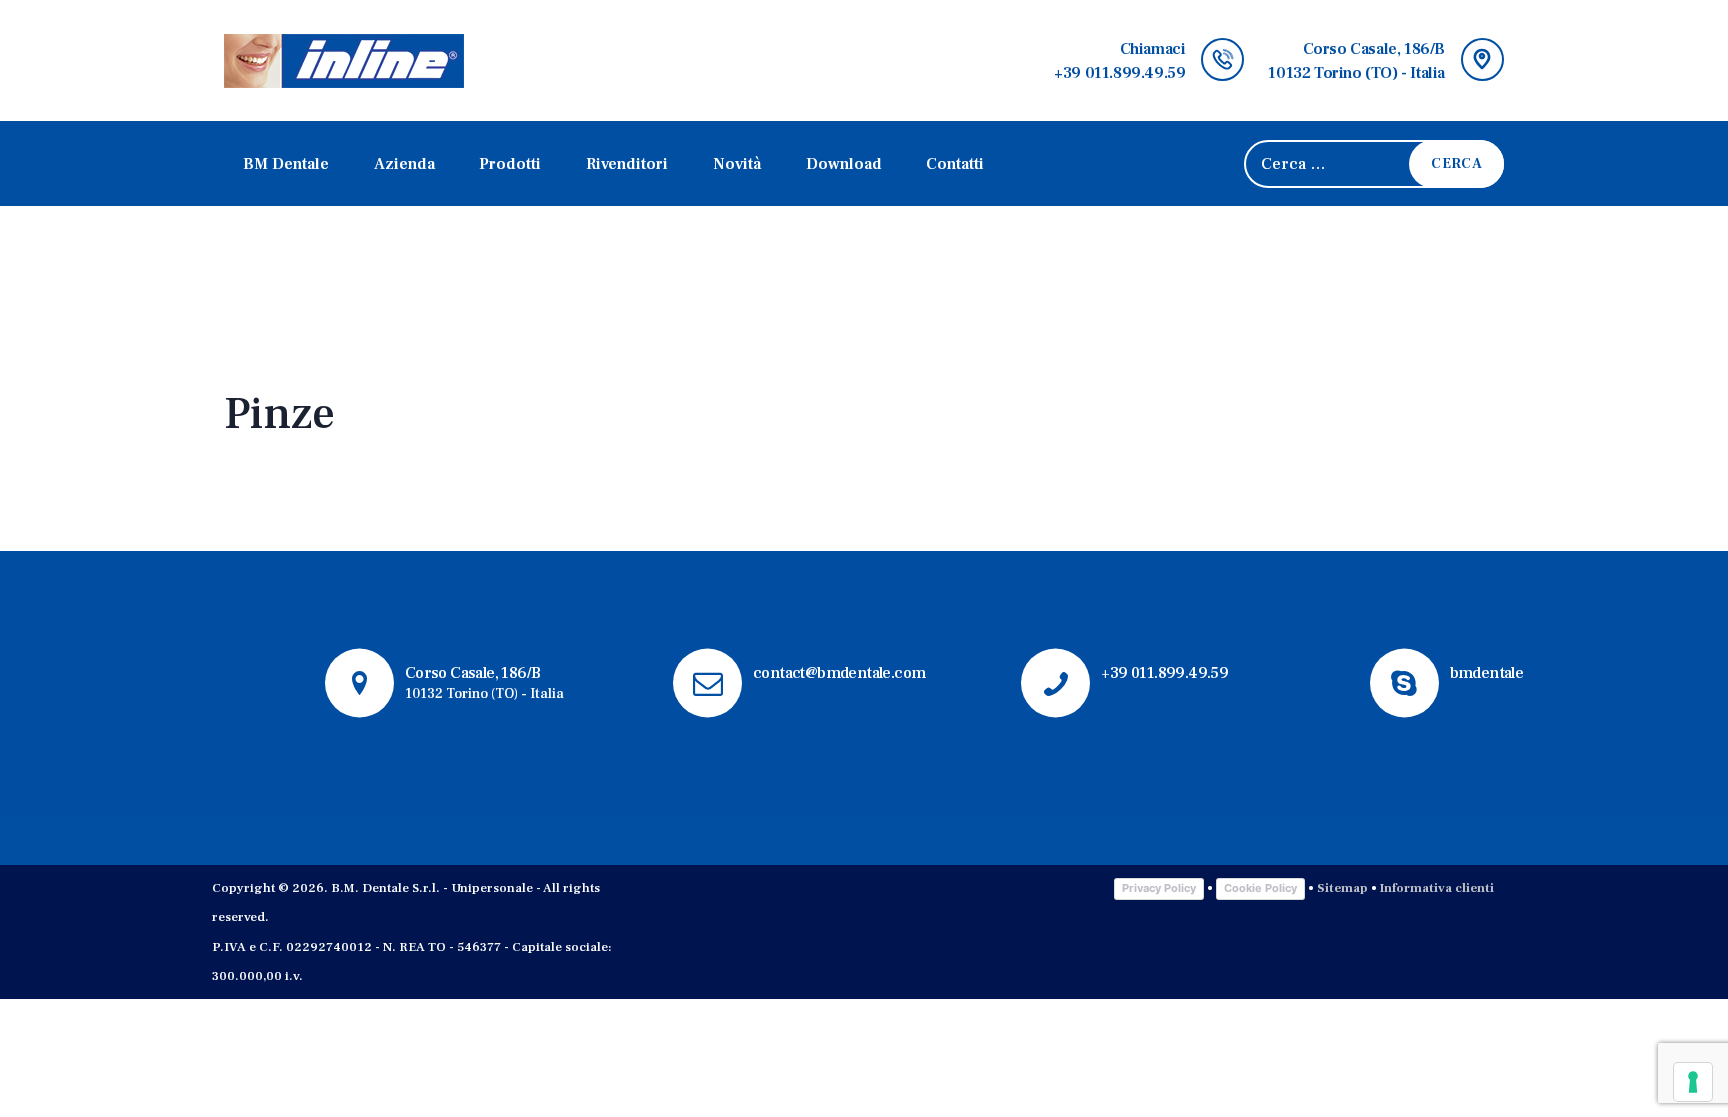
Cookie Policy (1260, 888)
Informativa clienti (1435, 888)
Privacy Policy (1159, 888)
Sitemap (1342, 888)
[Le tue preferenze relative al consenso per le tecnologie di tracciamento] (1693, 1082)
